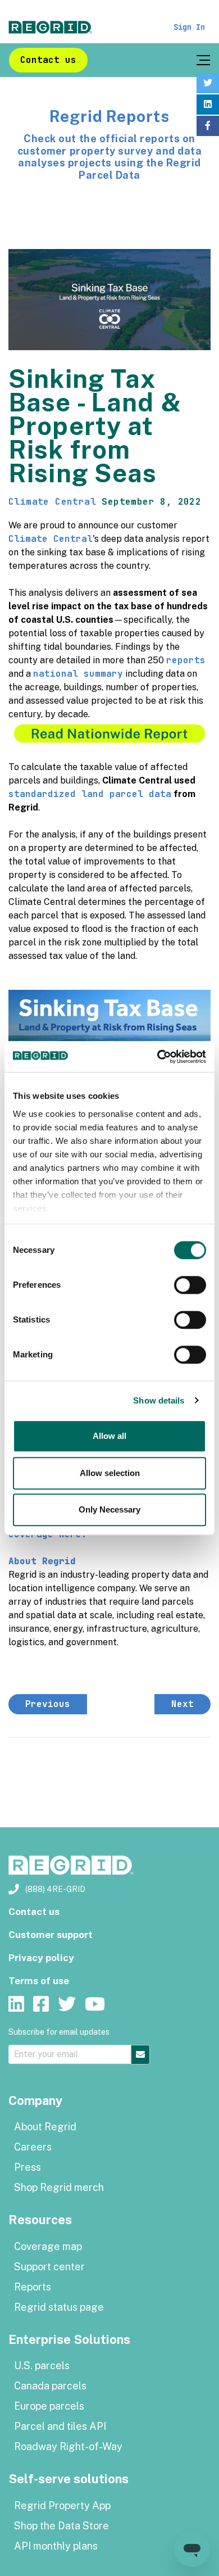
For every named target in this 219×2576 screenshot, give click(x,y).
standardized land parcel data (90, 794)
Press (28, 2167)
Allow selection (110, 1473)
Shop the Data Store (61, 2526)
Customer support (51, 1935)
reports (186, 660)
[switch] (190, 1285)
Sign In (189, 27)
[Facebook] (208, 126)
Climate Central (52, 502)
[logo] (51, 27)
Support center (49, 2267)
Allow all (109, 1436)
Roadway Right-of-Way (68, 2446)
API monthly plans (56, 2546)
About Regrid (45, 2127)
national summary (78, 674)
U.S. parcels (42, 2366)
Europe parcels (49, 2406)
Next (182, 1704)
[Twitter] (208, 83)
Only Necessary (109, 1509)
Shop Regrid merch (59, 2187)
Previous (48, 1704)
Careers (33, 2147)
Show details (159, 1400)
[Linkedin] (208, 105)
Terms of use (39, 1981)
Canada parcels (50, 2386)
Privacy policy (41, 1958)
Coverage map (48, 2246)
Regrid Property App (62, 2505)
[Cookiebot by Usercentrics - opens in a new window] (158, 1057)
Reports (33, 2287)
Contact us (48, 60)
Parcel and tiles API (60, 2426)
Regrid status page (59, 2307)
